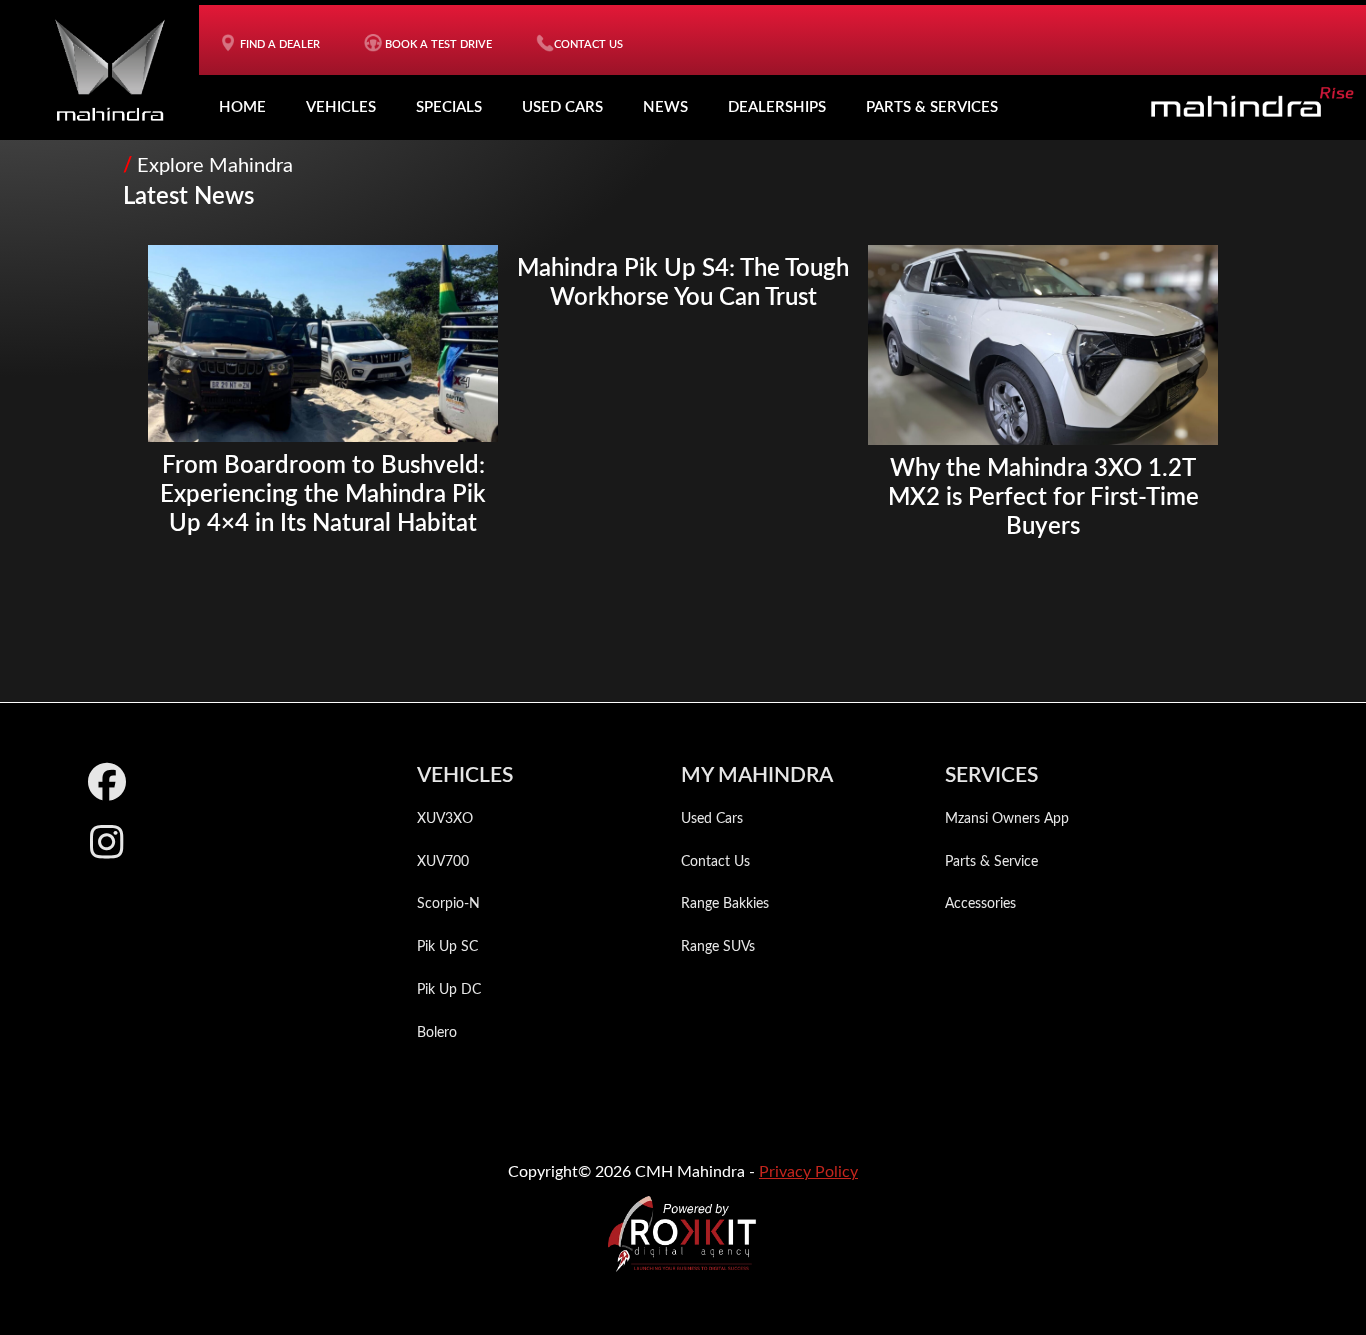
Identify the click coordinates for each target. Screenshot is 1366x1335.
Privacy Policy (808, 1172)
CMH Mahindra (109, 70)
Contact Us (715, 862)
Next (1192, 364)
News (665, 107)
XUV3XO (445, 819)
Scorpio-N (448, 904)
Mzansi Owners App (1007, 819)
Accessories (980, 904)
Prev (173, 364)
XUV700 (443, 862)
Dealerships (777, 107)
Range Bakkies (725, 904)
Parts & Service (991, 862)
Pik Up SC (447, 947)
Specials (449, 107)
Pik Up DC (449, 990)
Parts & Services (932, 107)
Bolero (437, 1033)
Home (242, 107)
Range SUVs (718, 947)
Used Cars (562, 107)
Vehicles (341, 107)
